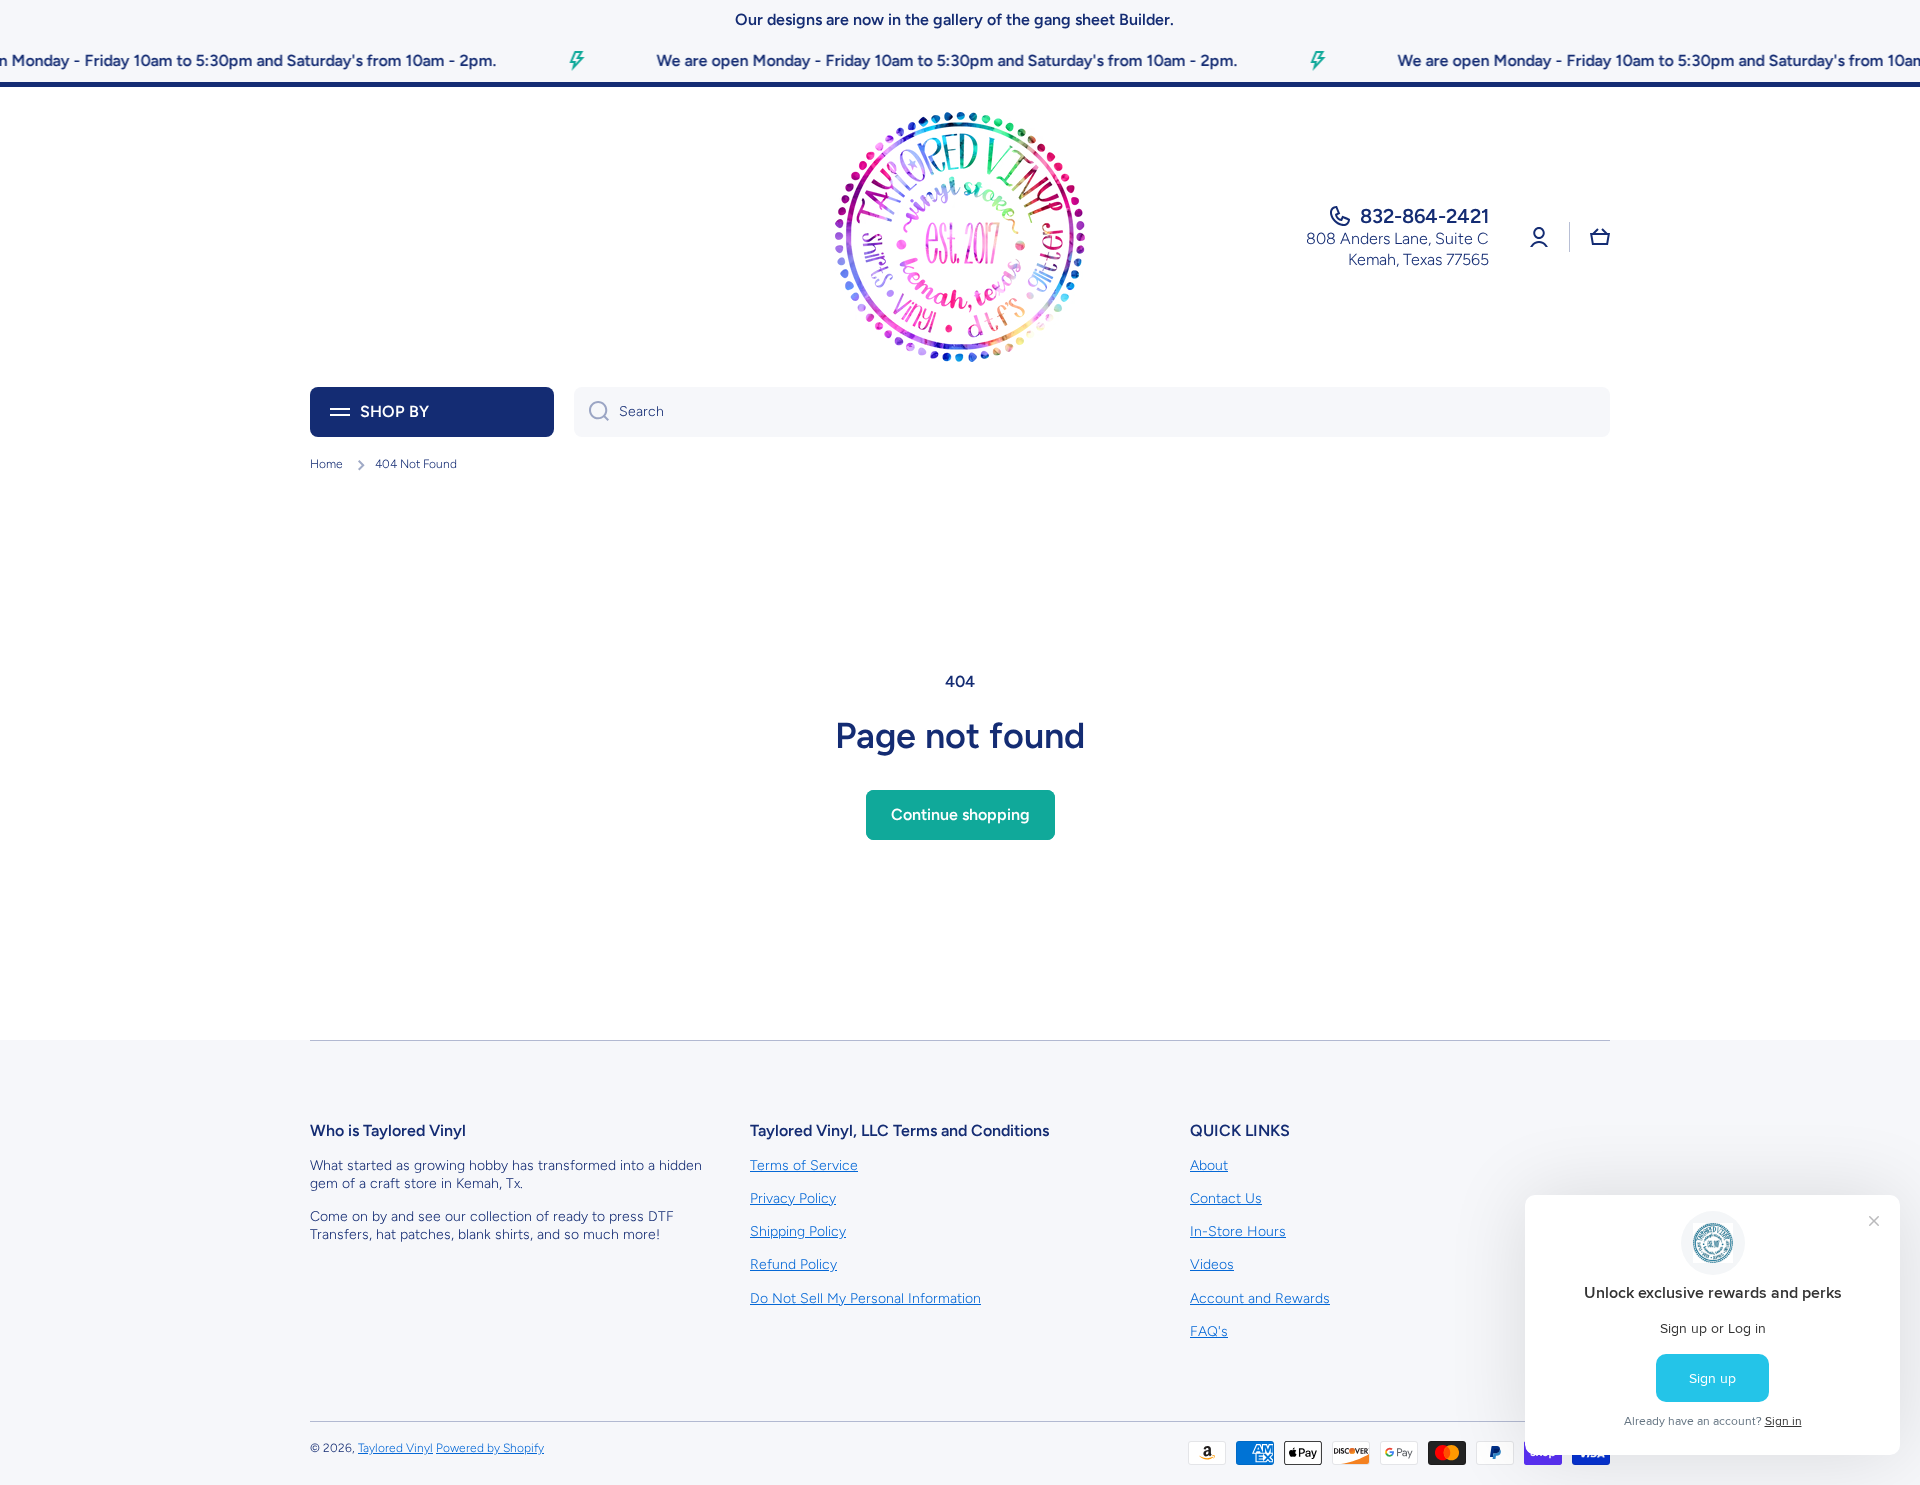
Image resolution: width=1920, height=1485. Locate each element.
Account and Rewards (1260, 1298)
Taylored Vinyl (395, 1448)
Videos (1212, 1264)
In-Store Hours (1238, 1231)
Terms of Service (804, 1165)
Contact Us (1226, 1198)
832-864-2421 (1424, 216)
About (1209, 1165)
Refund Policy (793, 1264)
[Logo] (960, 237)
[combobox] (1092, 412)
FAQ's (1209, 1331)
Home (326, 464)
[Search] (591, 412)
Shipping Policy (798, 1231)
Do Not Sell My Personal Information (865, 1298)
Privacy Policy (793, 1198)
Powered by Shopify (490, 1448)
